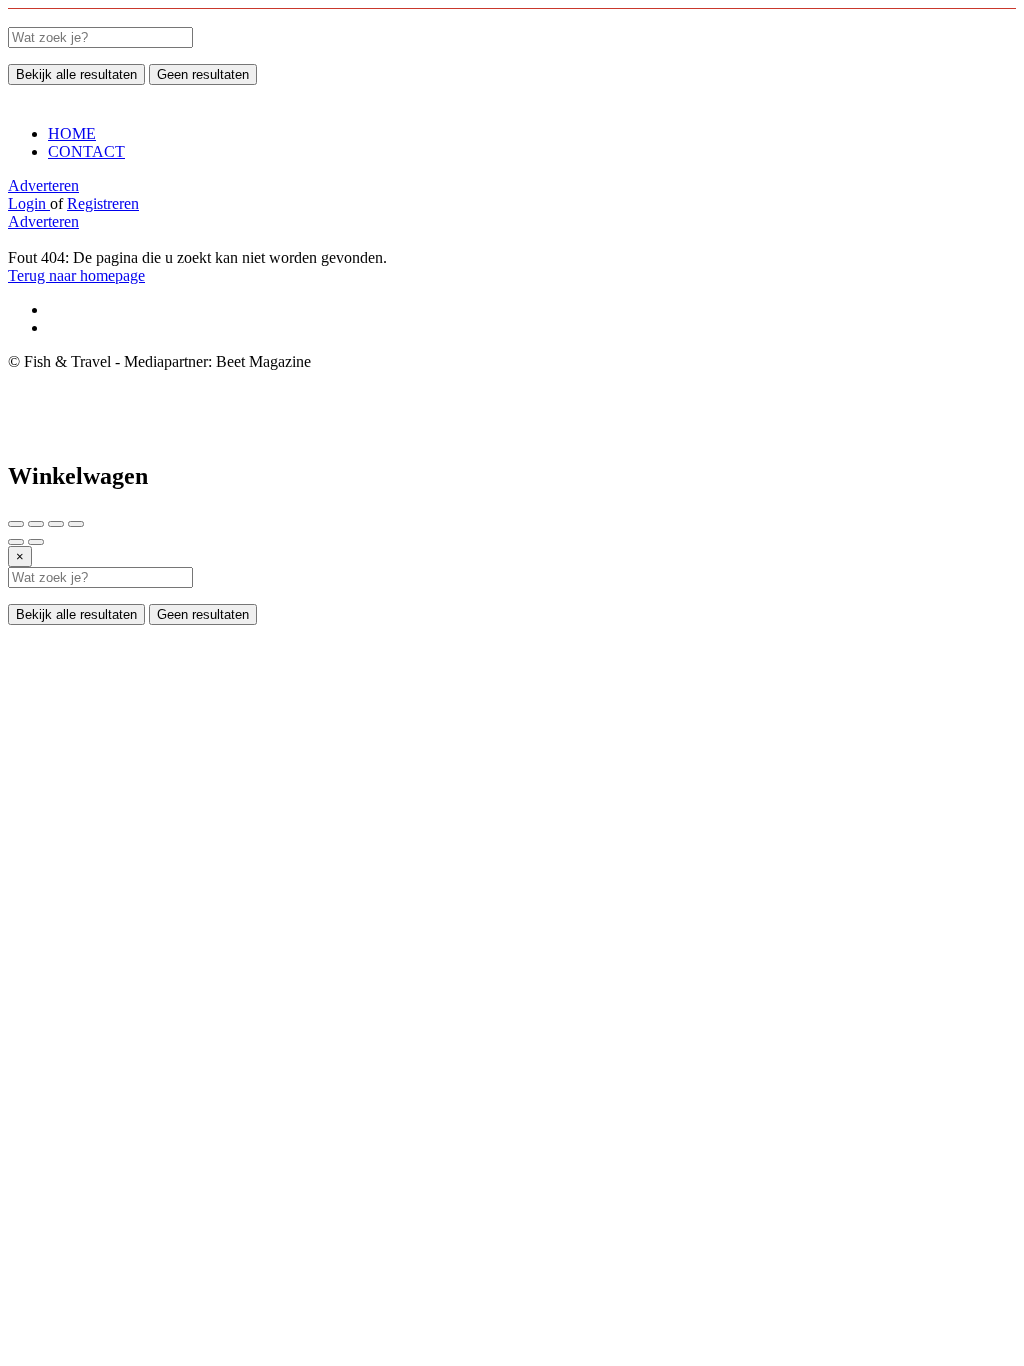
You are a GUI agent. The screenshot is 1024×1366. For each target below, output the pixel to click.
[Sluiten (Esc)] (16, 524)
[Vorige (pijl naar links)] (16, 542)
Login (29, 203)
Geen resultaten (203, 74)
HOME (72, 133)
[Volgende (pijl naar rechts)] (36, 542)
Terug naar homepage (76, 275)
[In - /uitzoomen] (76, 524)
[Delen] (36, 524)
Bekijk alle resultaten (76, 74)
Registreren (103, 203)
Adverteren (43, 185)
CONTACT (86, 151)
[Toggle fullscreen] (56, 524)
